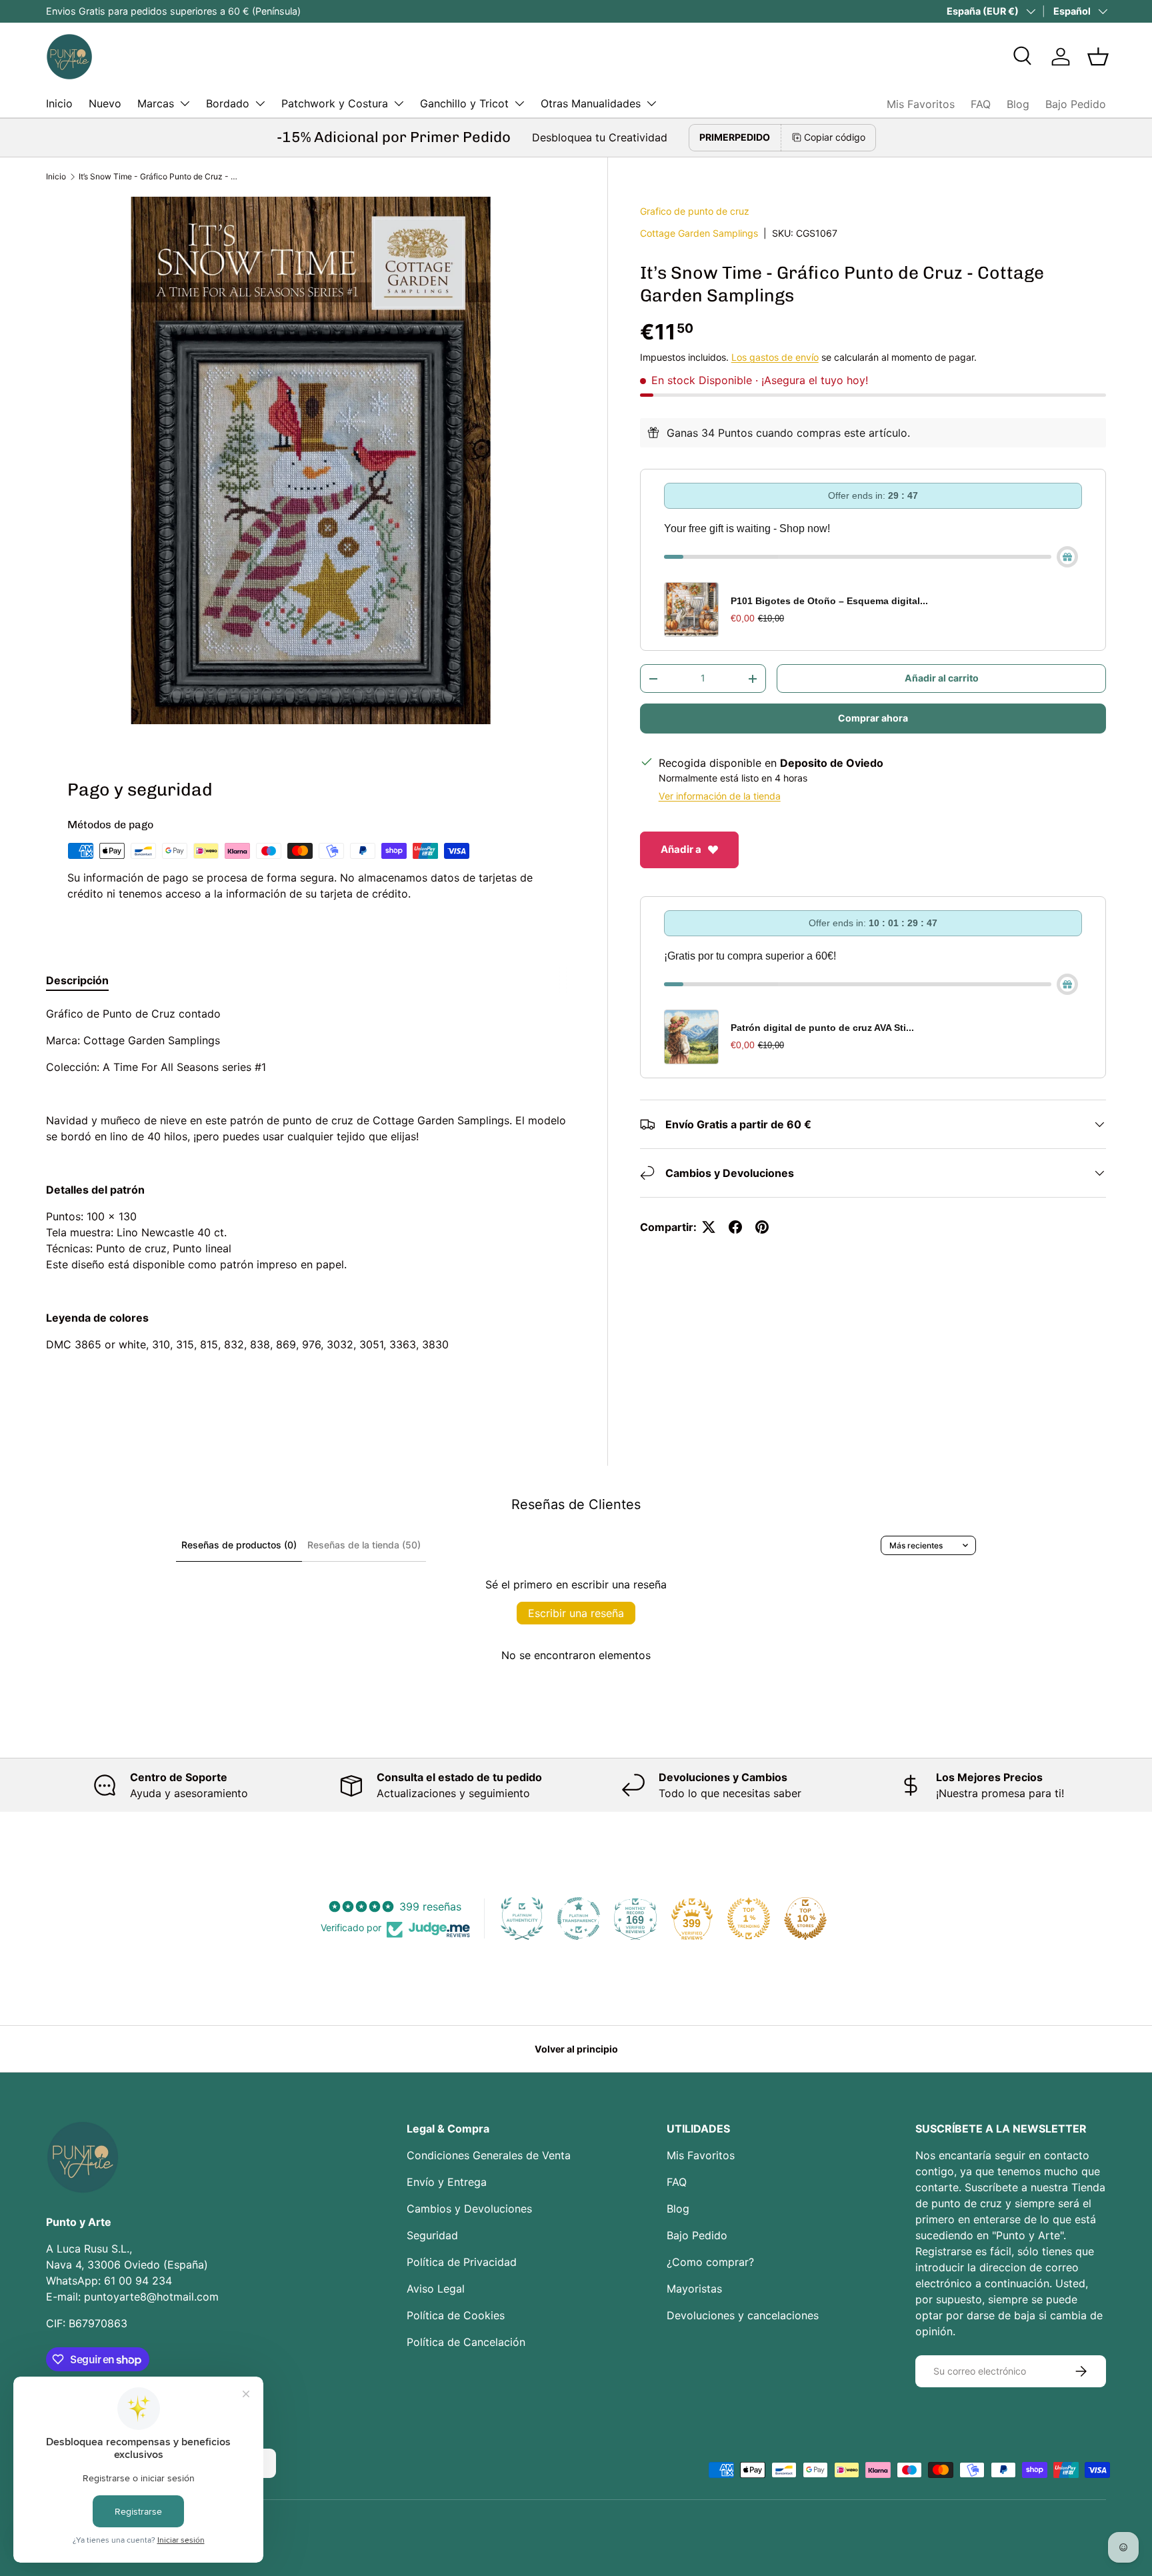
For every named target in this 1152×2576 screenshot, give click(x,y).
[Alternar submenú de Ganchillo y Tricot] (519, 103)
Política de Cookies (456, 2315)
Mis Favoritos (921, 104)
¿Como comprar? (710, 2262)
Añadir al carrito (942, 678)
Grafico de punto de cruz (695, 211)
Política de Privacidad (462, 2262)
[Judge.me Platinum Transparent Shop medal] (579, 1918)
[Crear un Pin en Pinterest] (762, 1227)
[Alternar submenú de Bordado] (260, 103)
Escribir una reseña (576, 1613)
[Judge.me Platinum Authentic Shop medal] (522, 1918)
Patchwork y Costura (335, 103)
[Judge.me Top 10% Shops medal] (805, 1918)
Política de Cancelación (466, 2342)
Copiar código (835, 137)
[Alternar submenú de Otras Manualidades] (651, 103)
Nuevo (105, 103)
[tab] (77, 980)
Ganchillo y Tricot (464, 103)
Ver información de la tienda (720, 796)
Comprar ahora (873, 718)
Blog (1018, 104)
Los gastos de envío (775, 357)
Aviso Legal (436, 2289)
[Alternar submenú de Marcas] (185, 103)
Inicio (59, 103)
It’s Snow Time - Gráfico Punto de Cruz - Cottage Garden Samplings (159, 176)
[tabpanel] (311, 1206)
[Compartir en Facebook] (735, 1227)
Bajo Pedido (1076, 104)
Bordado (228, 103)
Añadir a (681, 849)
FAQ (981, 104)
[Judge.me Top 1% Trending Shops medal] (749, 1918)
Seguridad (432, 2235)
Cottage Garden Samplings (699, 233)
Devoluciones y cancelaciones (743, 2315)
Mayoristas (694, 2289)
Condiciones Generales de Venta (489, 2155)
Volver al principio (576, 2049)
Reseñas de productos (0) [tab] (239, 1545)
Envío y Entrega (447, 2182)
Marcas (156, 103)
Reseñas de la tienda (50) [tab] (364, 1545)
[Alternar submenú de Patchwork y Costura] (399, 103)
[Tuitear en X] (709, 1227)
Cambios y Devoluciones (469, 2209)
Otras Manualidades (591, 103)
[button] (1098, 57)
